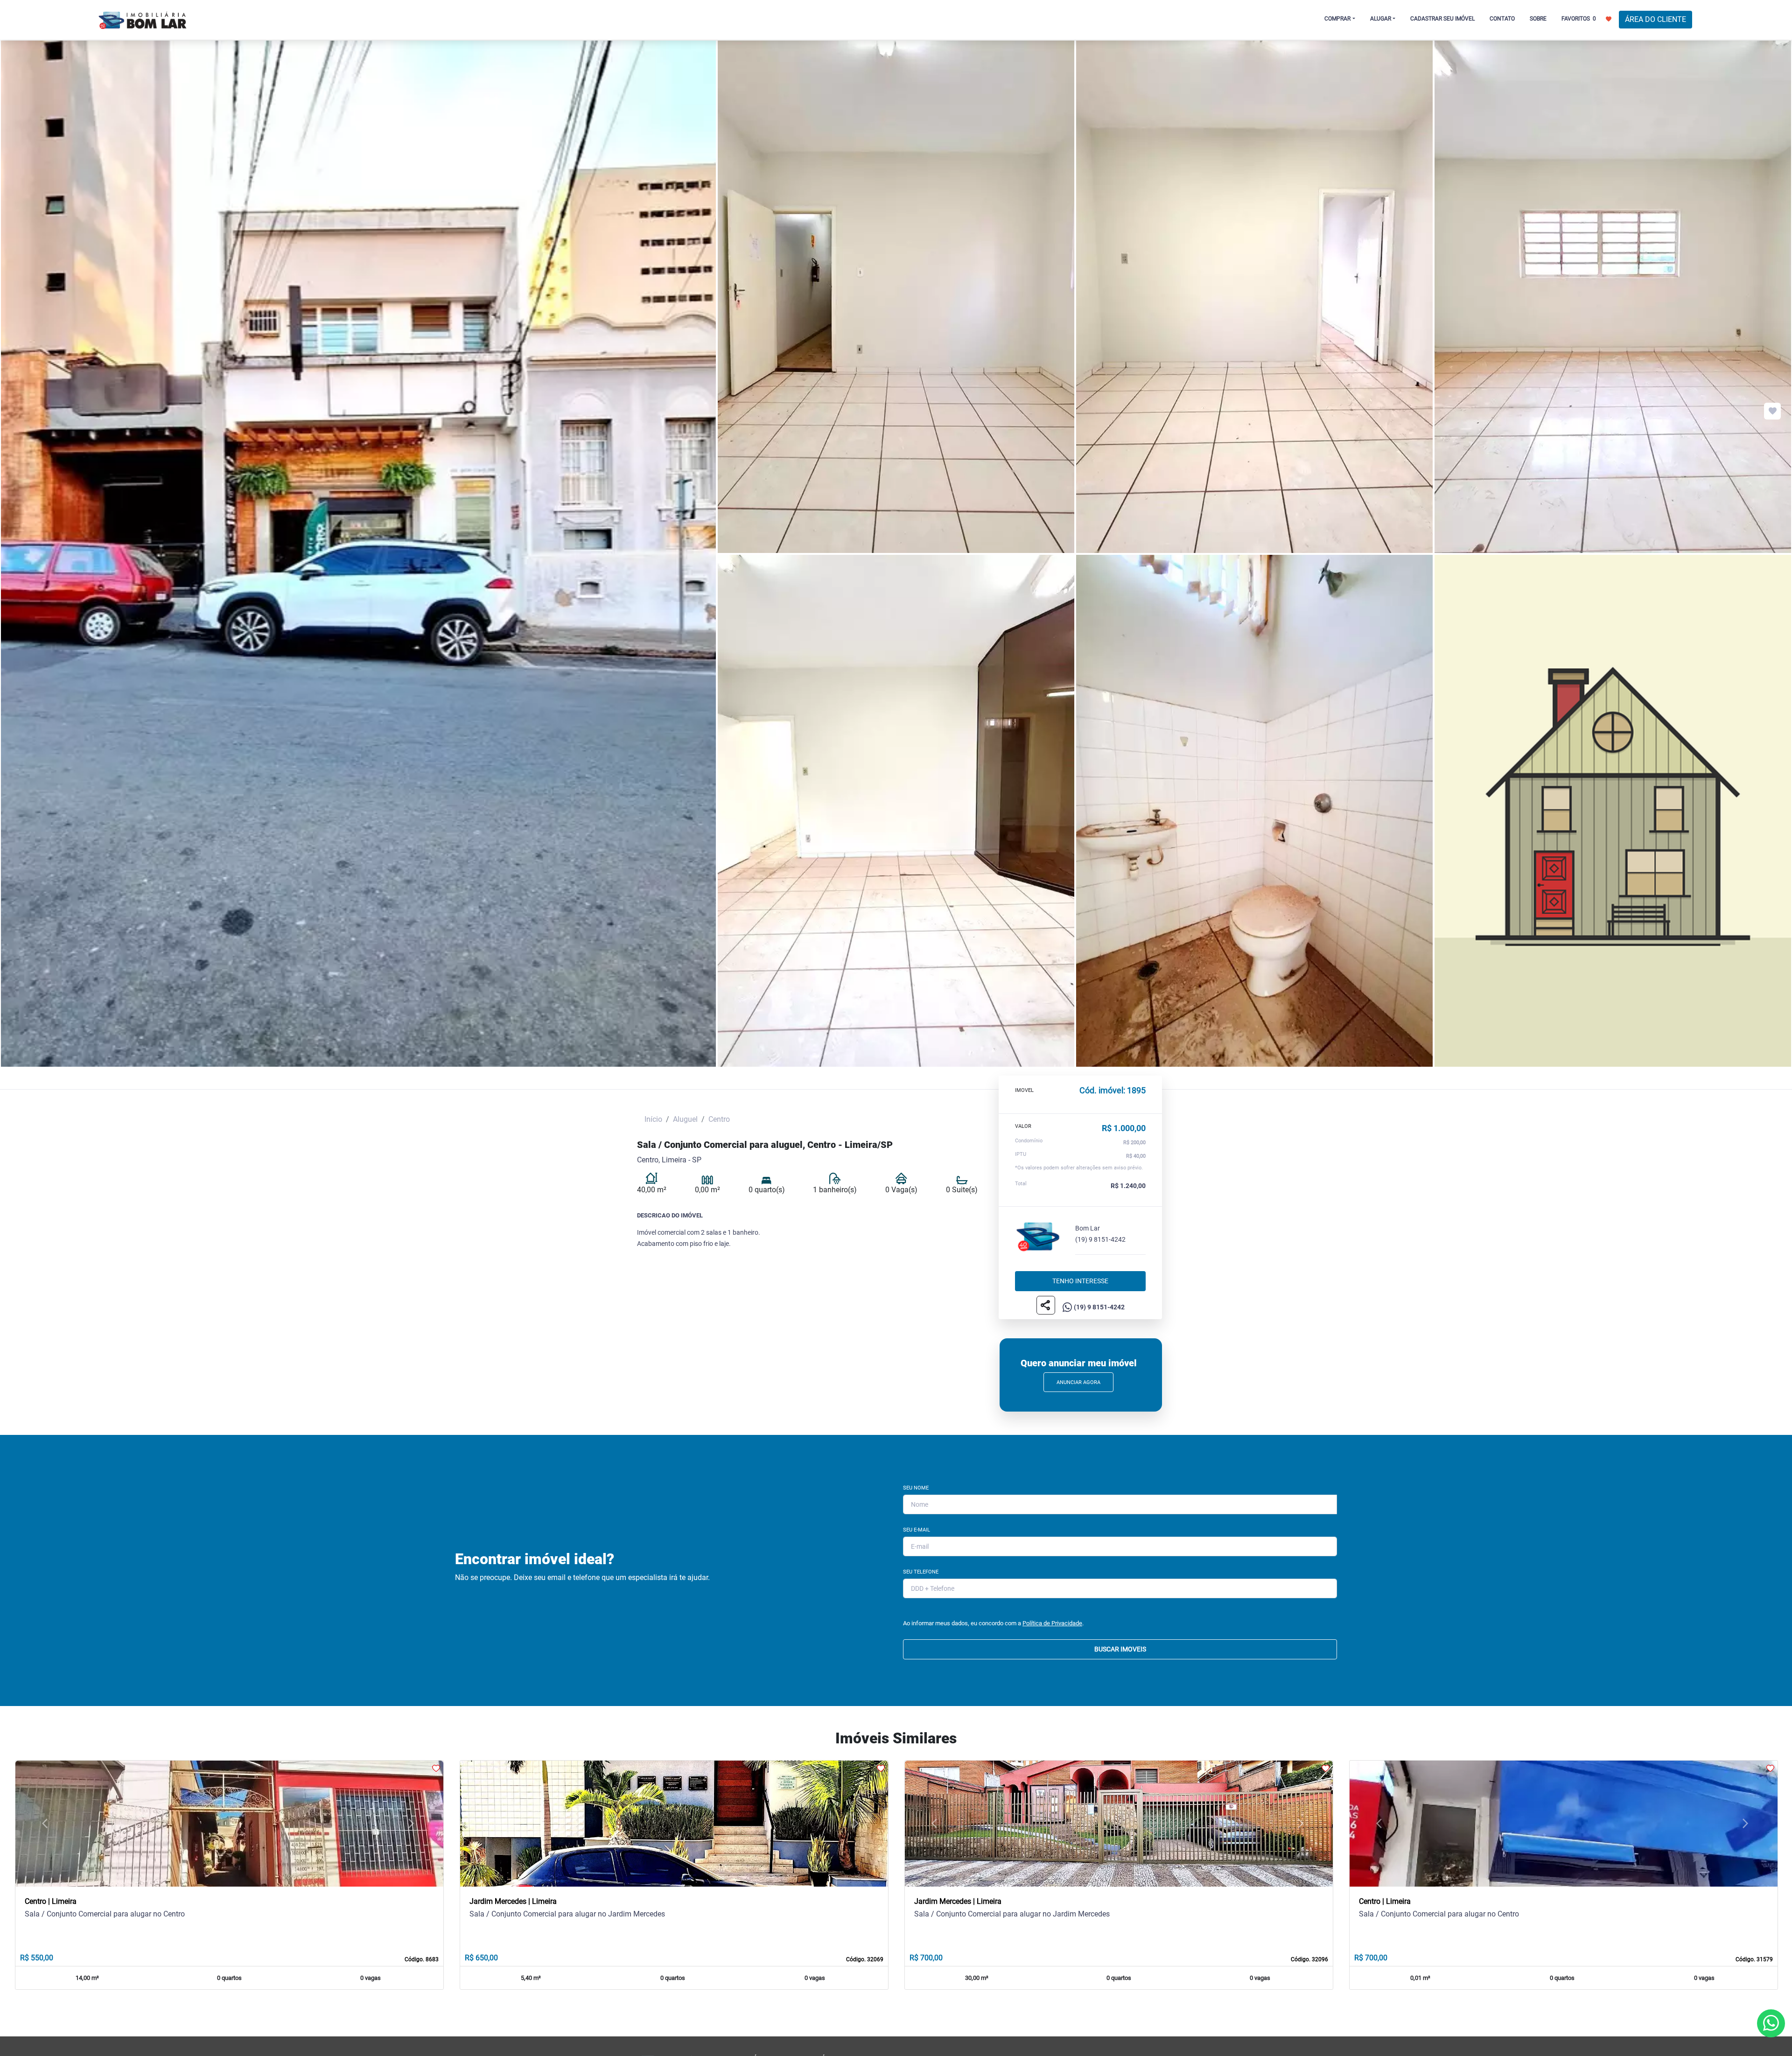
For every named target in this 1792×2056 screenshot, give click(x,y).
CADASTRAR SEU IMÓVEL (1442, 19)
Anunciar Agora (1078, 1382)
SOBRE (1538, 19)
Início (653, 1119)
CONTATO (1502, 19)
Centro (719, 1119)
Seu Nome (916, 1488)
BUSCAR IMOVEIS (1120, 1649)
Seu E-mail (917, 1530)
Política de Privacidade (1052, 1623)
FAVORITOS (1579, 19)
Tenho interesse (1080, 1281)
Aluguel (685, 1119)
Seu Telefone (921, 1572)
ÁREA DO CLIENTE (1655, 19)
